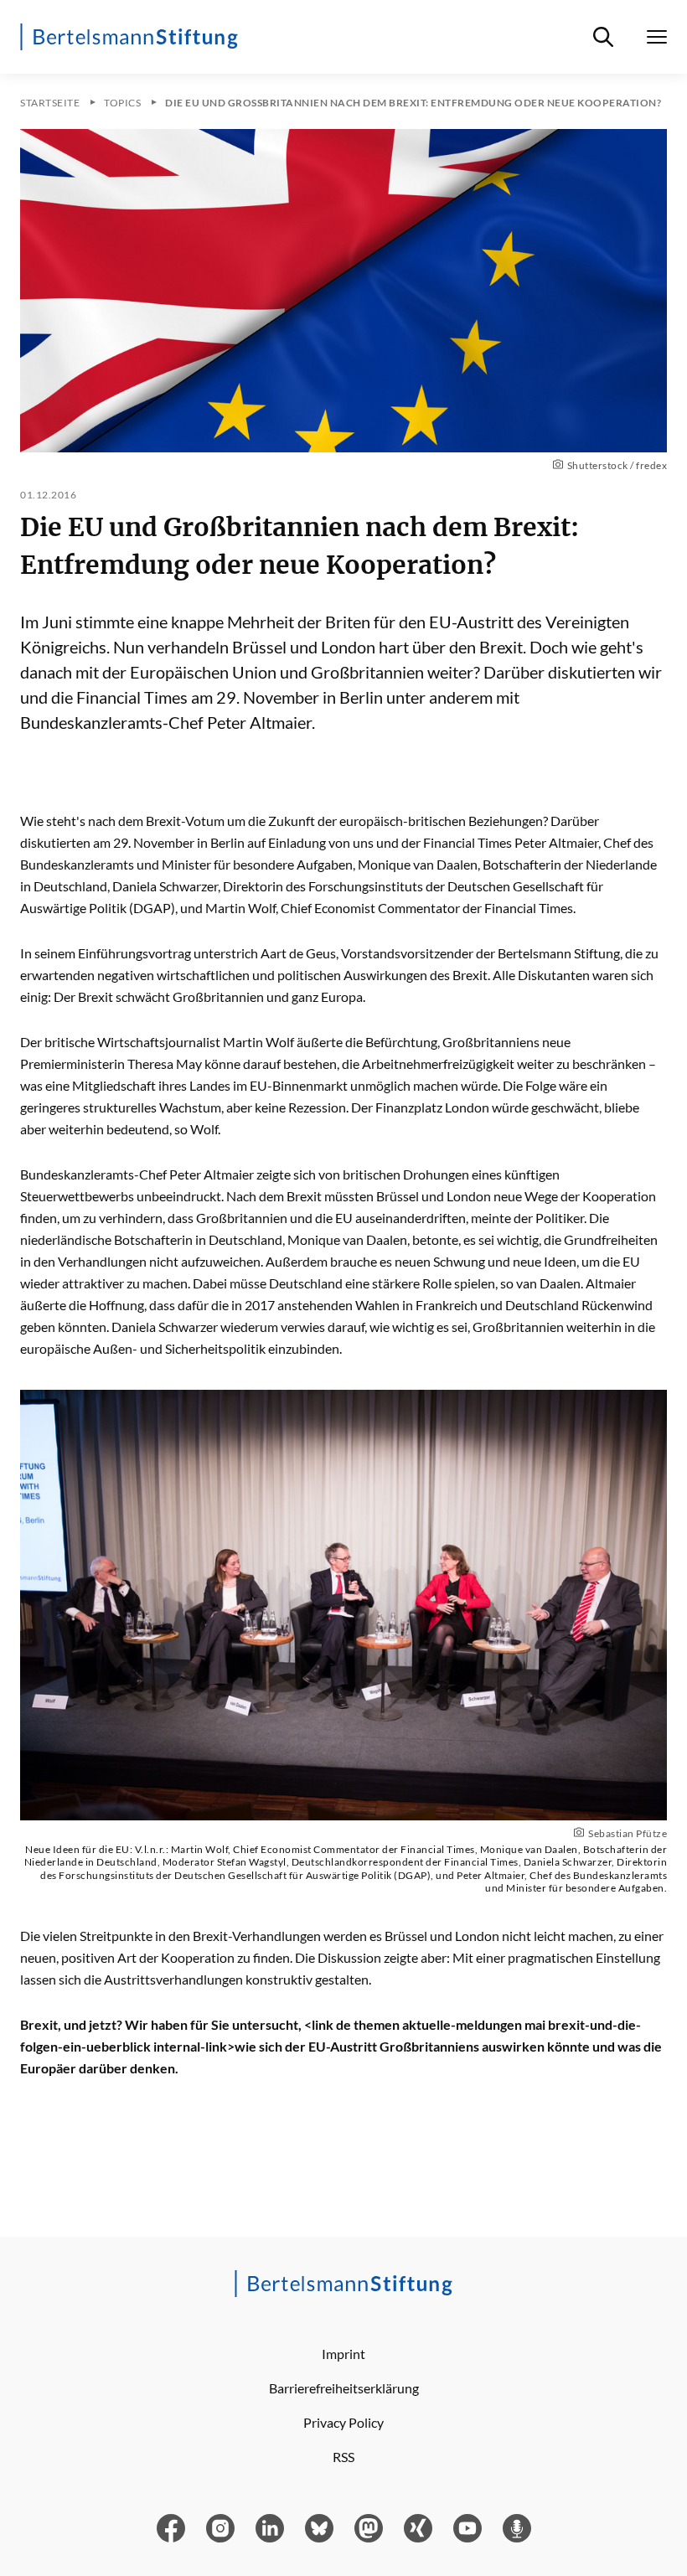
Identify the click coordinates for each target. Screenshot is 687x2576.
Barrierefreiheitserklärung (344, 2388)
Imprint (343, 2354)
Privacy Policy (343, 2422)
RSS (343, 2457)
